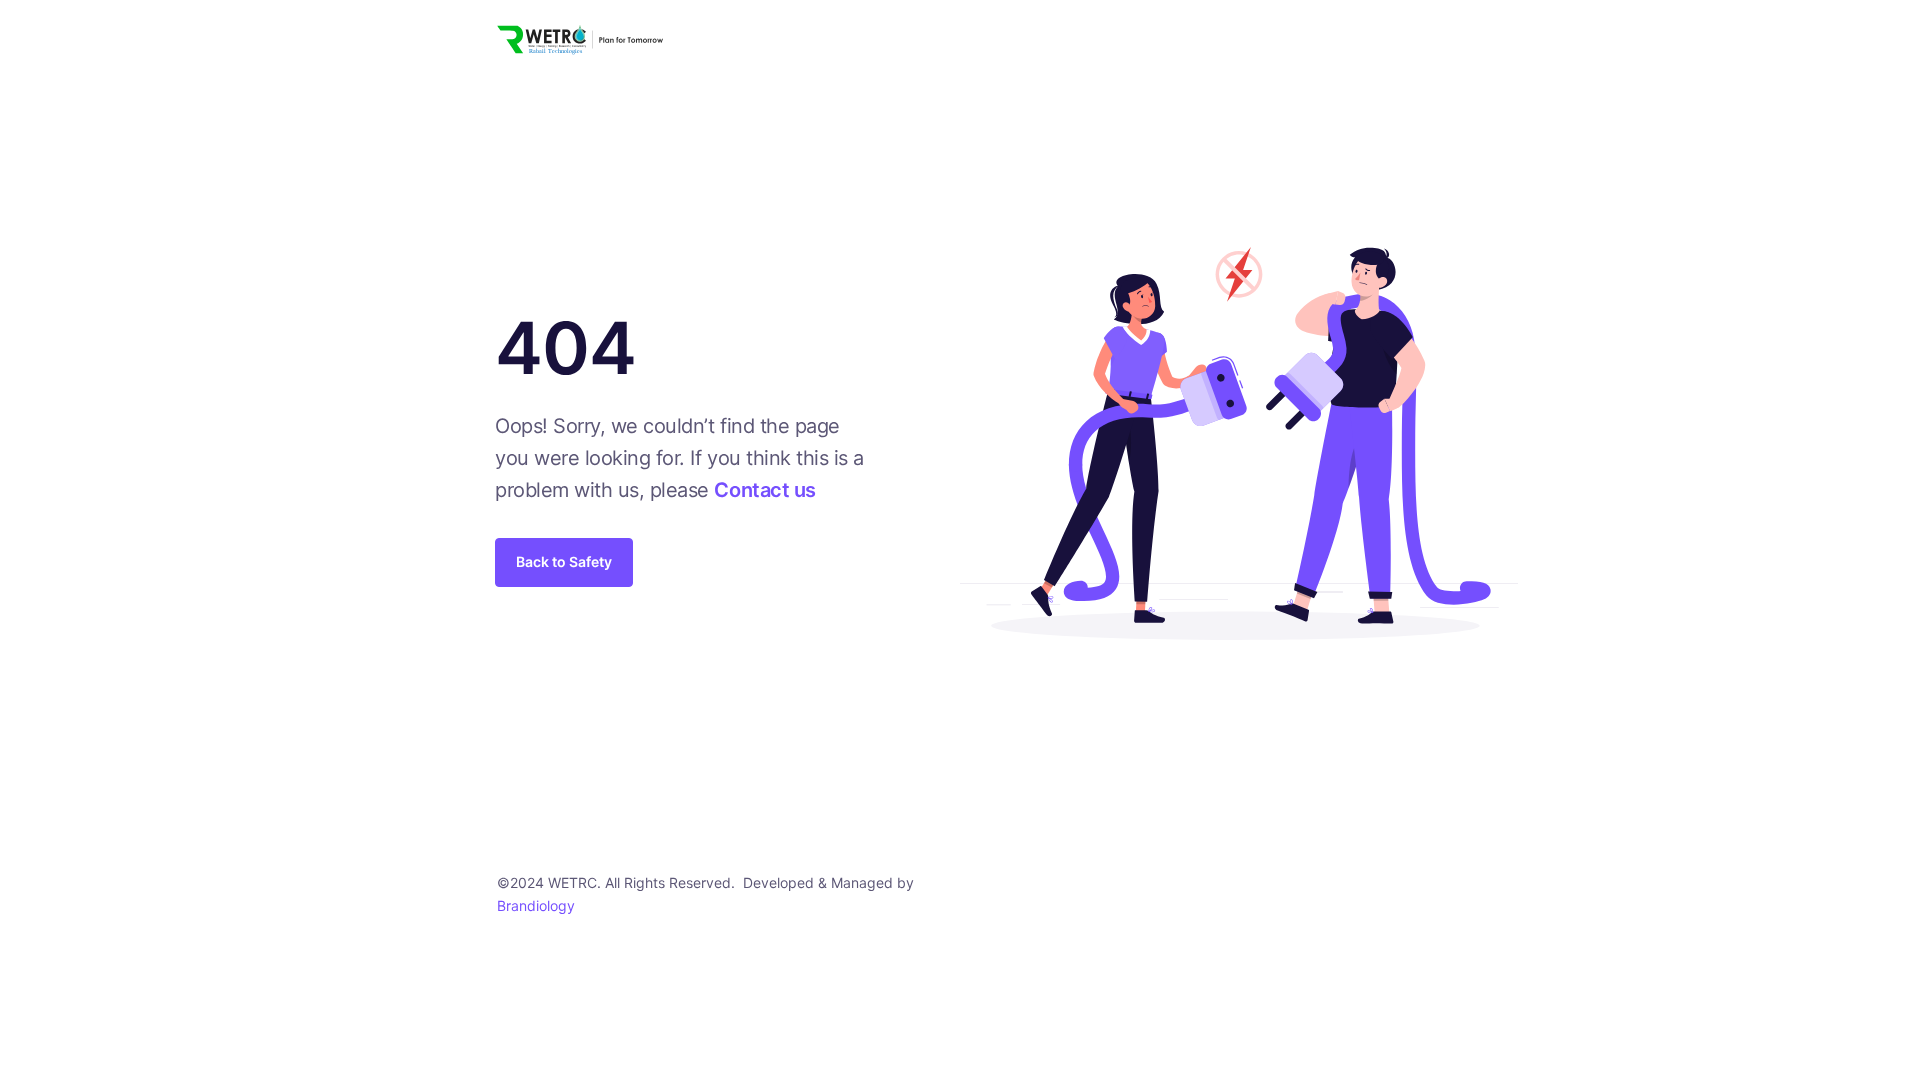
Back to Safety (564, 561)
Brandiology (536, 905)
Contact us (764, 490)
